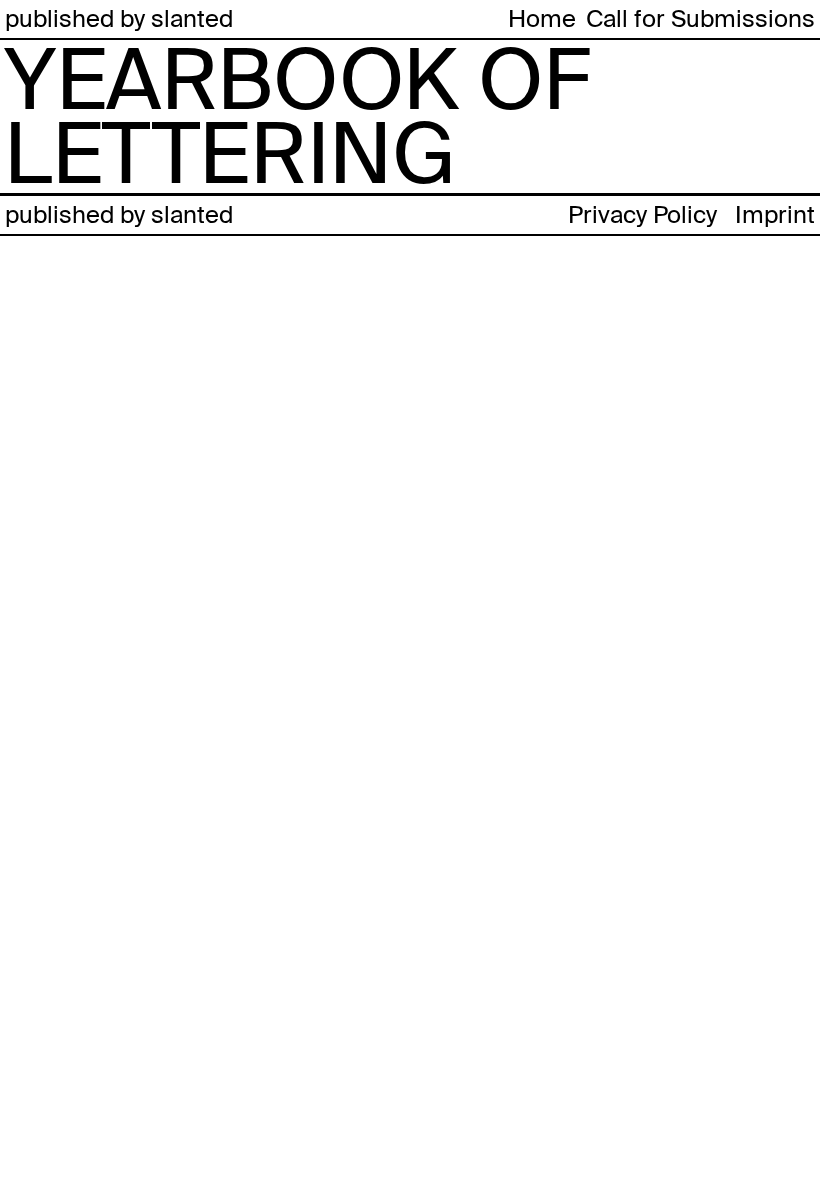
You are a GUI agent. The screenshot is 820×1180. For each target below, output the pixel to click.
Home (542, 18)
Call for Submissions (700, 18)
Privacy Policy (642, 214)
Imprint (775, 214)
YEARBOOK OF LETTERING (296, 118)
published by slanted (119, 18)
